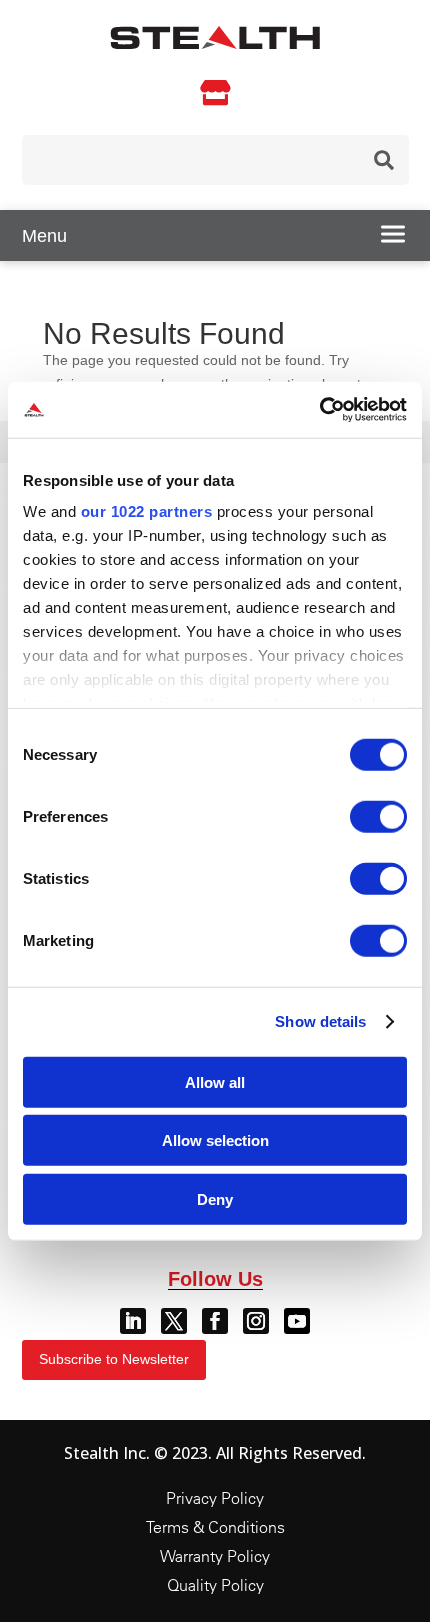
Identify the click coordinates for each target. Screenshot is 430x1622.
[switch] (378, 816)
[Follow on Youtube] (297, 1321)
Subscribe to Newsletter (114, 1359)
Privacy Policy (215, 1498)
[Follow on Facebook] (215, 1321)
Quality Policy (215, 1585)
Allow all (215, 1081)
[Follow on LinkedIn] (133, 1321)
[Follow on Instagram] (256, 1321)
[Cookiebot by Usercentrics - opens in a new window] (319, 410)
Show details (320, 1021)
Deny (215, 1198)
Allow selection (215, 1140)
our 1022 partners (147, 511)
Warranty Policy (215, 1556)
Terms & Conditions (215, 1527)
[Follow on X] (174, 1321)
